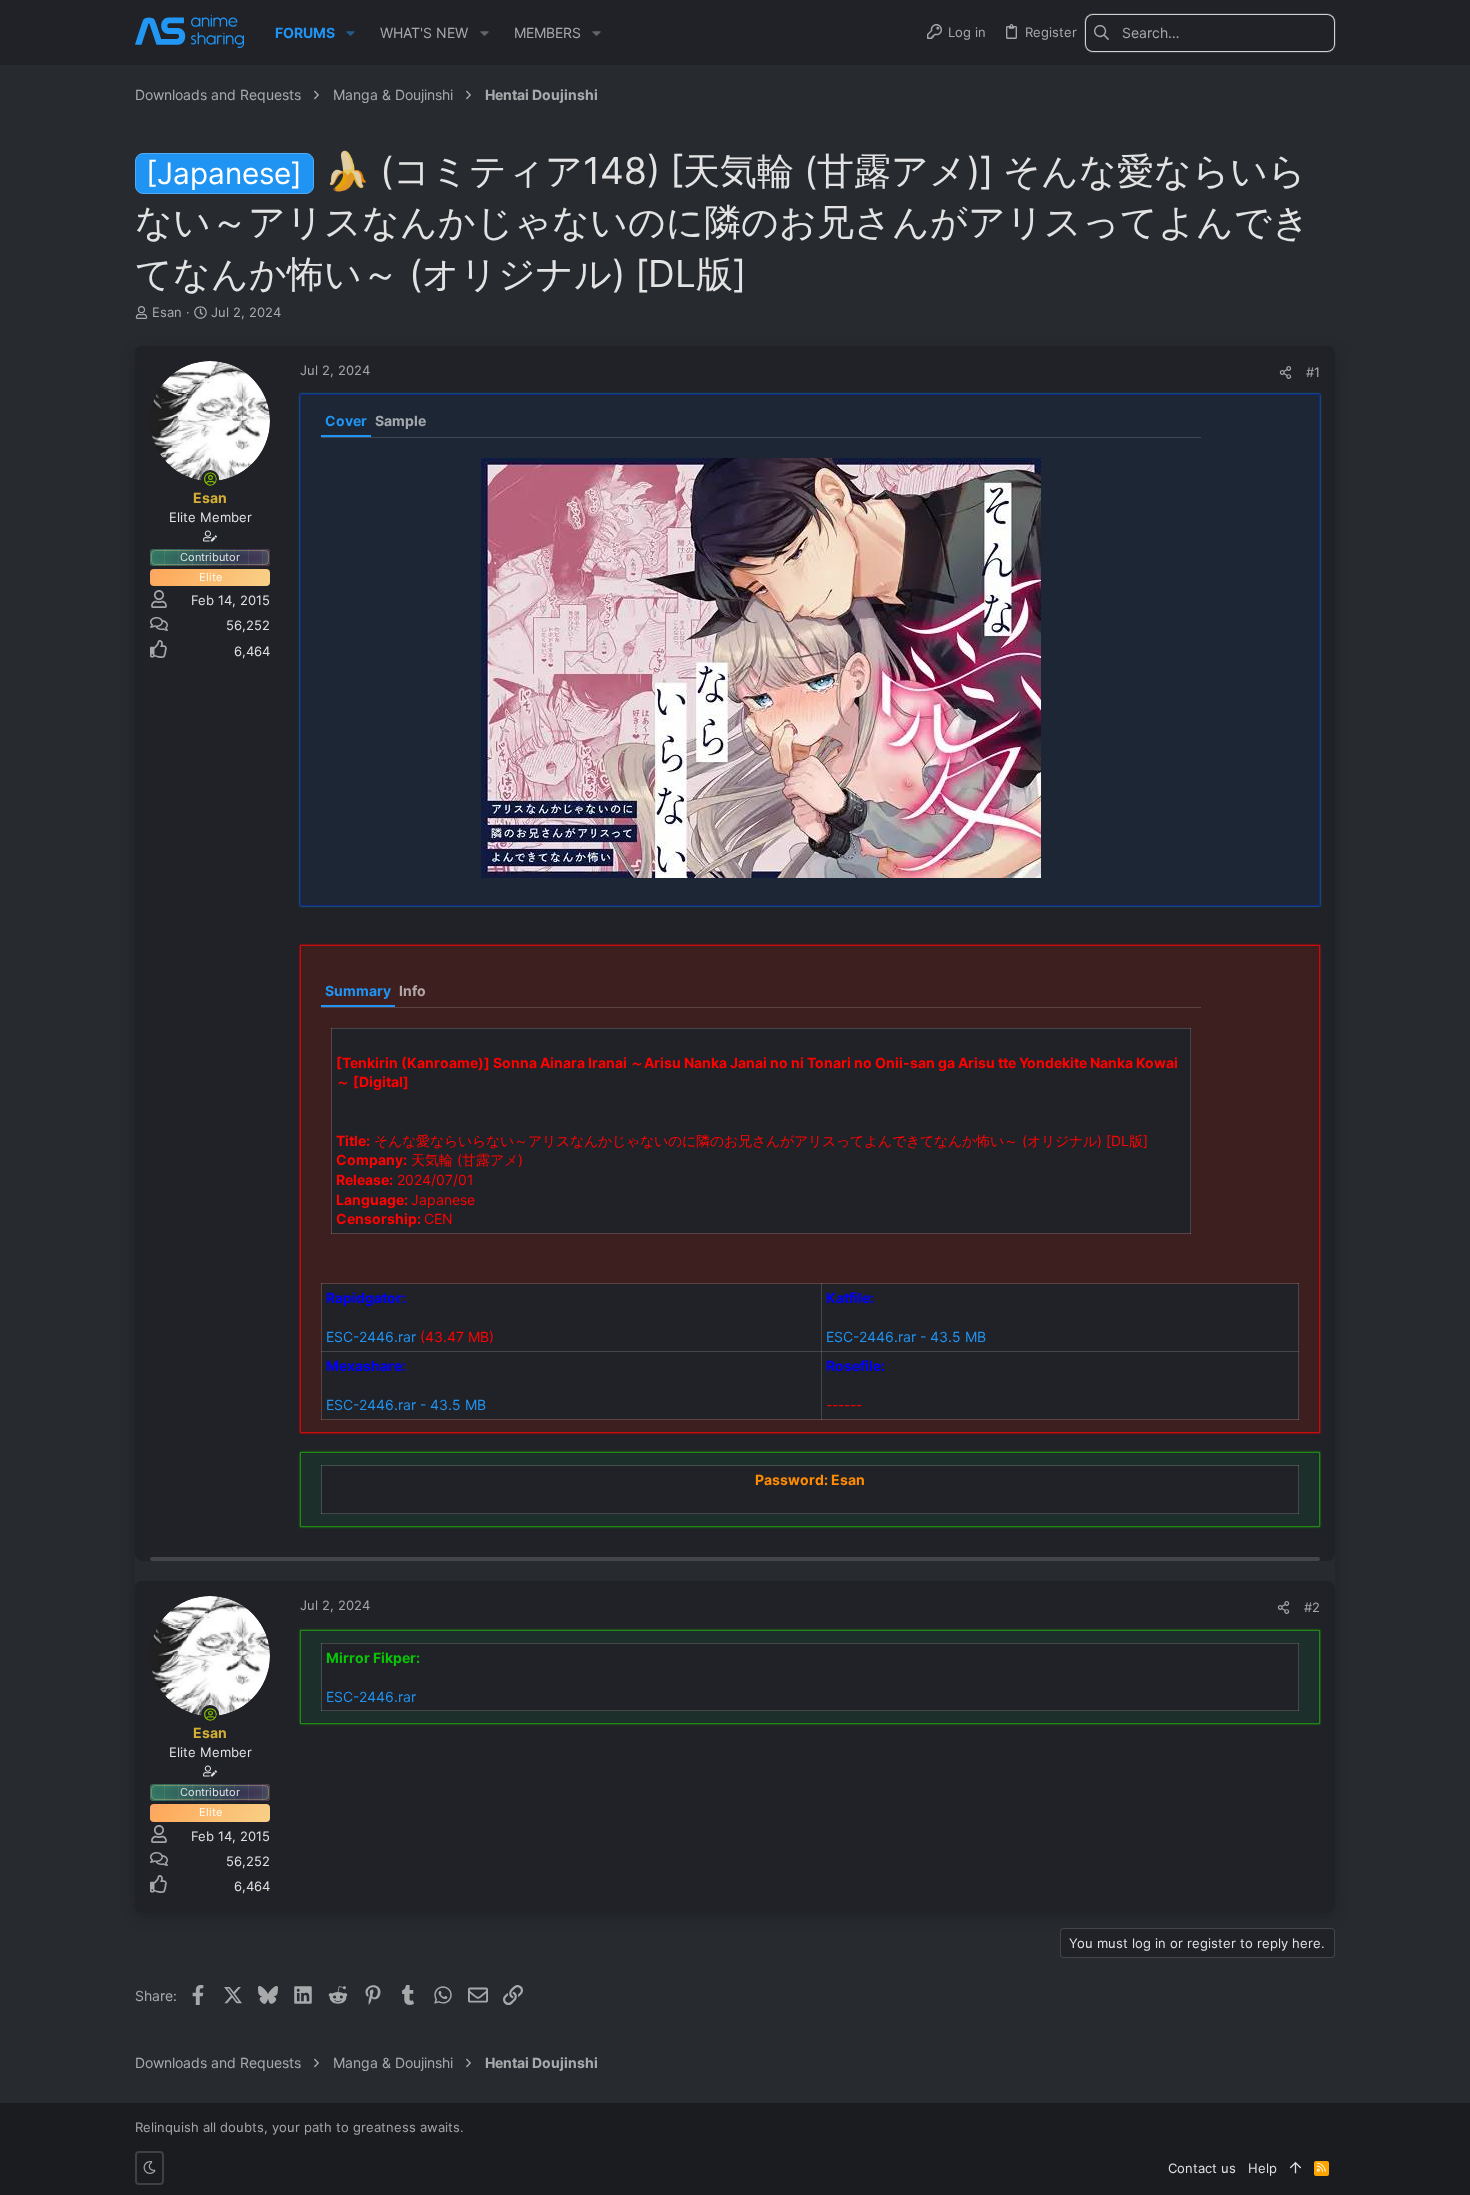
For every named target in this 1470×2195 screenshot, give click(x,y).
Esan (167, 312)
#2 (1312, 1607)
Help (1262, 2168)
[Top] (1295, 2168)
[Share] (1285, 372)
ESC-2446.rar (371, 1336)
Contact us (1202, 2168)
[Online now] (210, 479)
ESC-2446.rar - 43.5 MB (906, 1336)
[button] (350, 33)
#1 (1313, 372)
